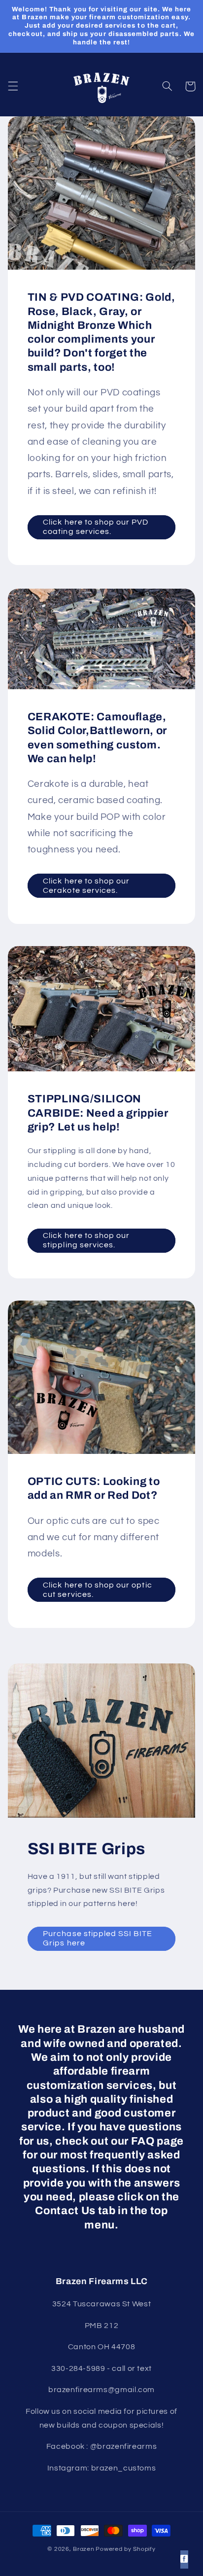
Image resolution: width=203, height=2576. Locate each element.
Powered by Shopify (125, 2549)
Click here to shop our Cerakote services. (86, 886)
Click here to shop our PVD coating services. (96, 527)
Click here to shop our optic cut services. (97, 1590)
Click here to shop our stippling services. (86, 1240)
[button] (13, 86)
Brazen (84, 2549)
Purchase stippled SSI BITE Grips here (98, 1938)
